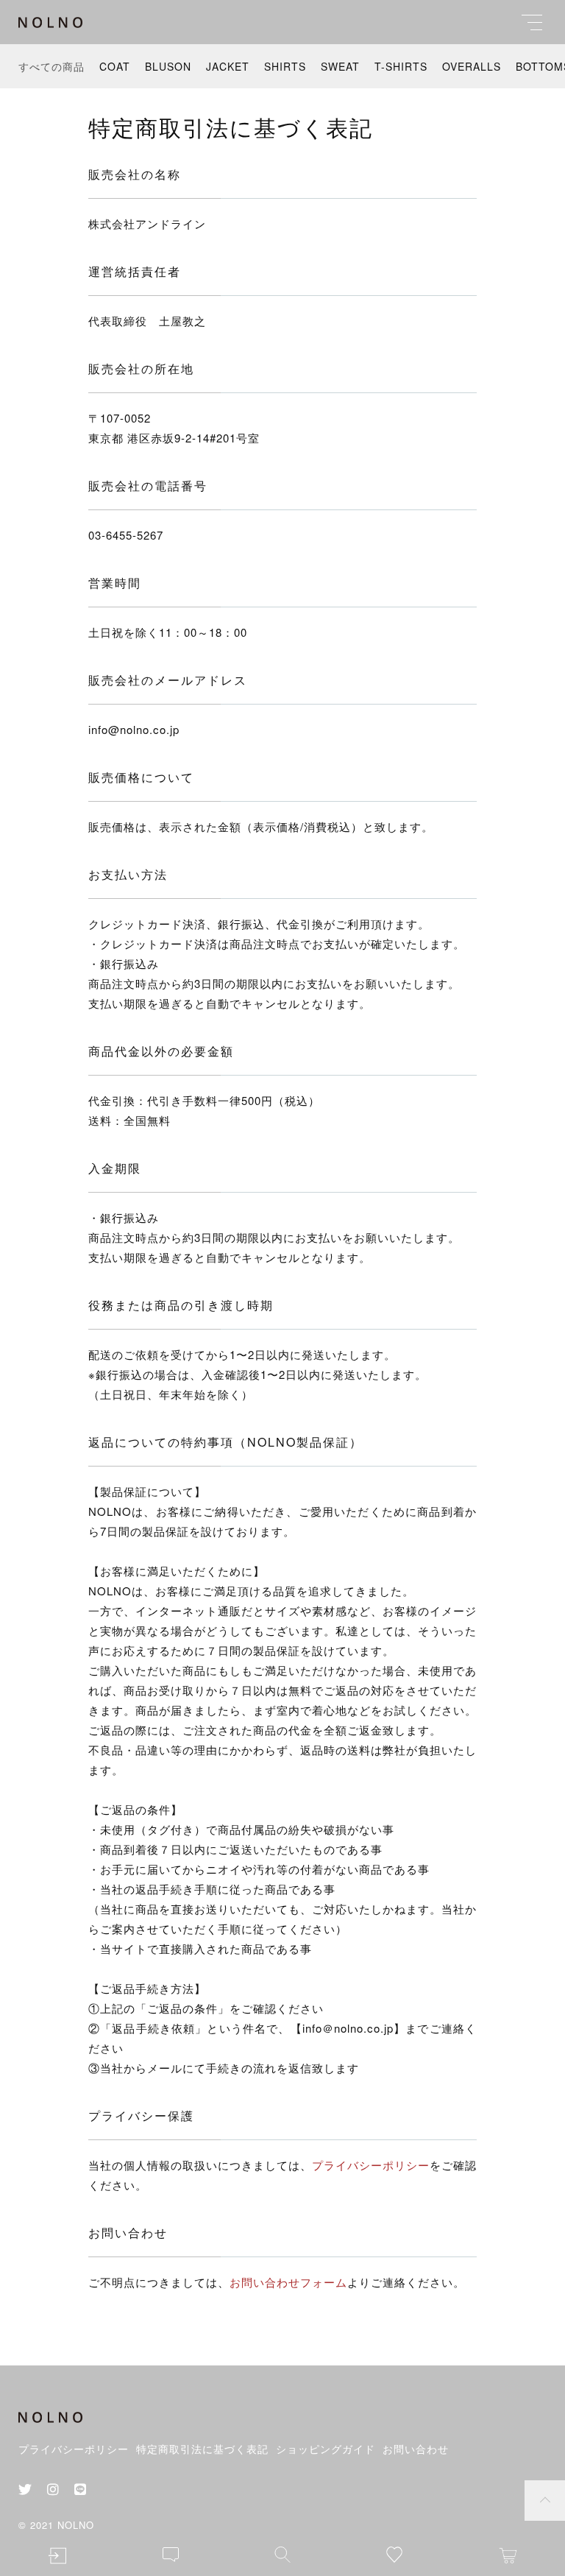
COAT (115, 66)
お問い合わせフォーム (288, 2282)
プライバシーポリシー (371, 2165)
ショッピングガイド (326, 2449)
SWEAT (340, 66)
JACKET (228, 66)
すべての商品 (51, 66)
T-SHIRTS (401, 66)
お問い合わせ (416, 2449)
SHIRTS (285, 66)
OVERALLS (472, 66)
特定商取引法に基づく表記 (202, 2449)
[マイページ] (57, 2556)
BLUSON (168, 66)
